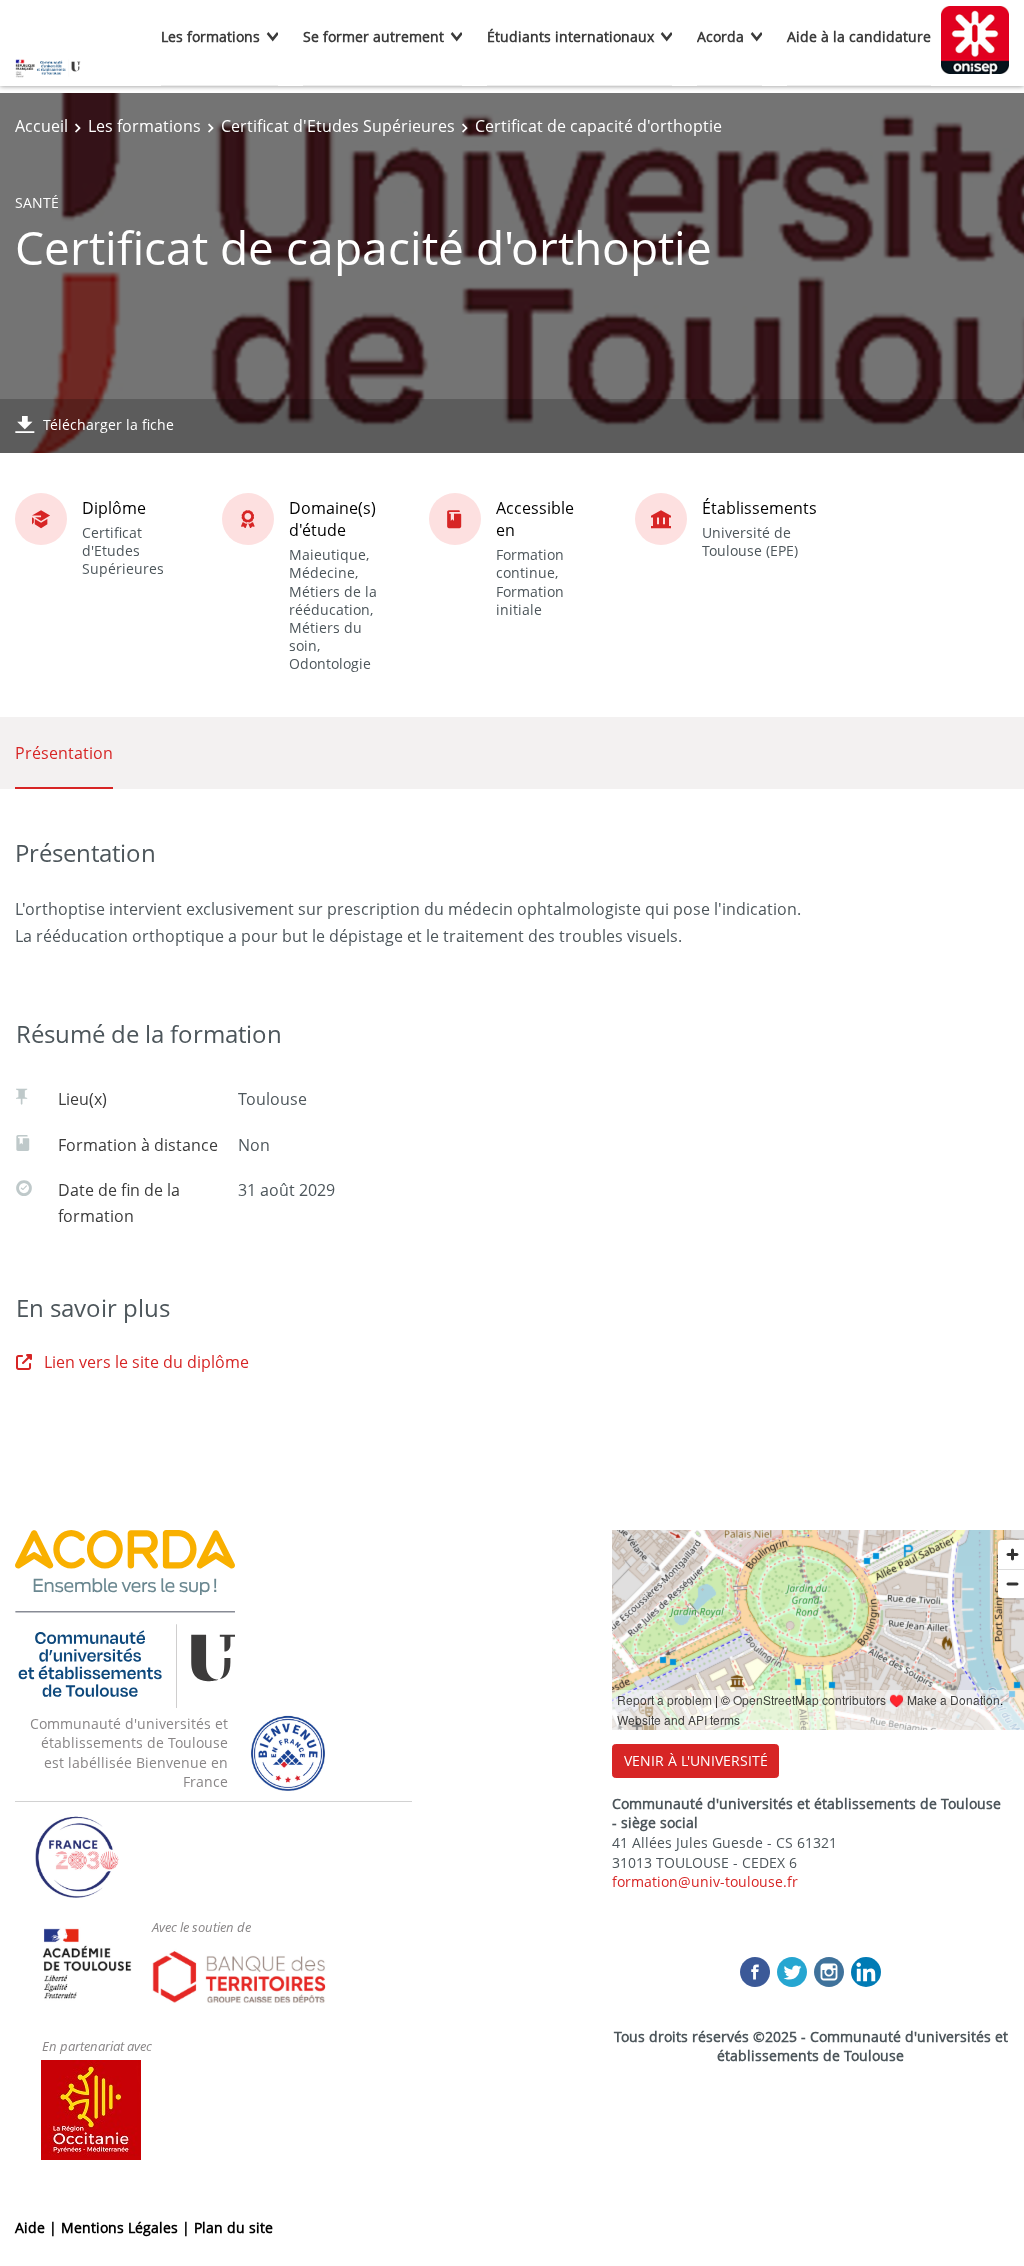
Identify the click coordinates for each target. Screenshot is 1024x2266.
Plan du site (233, 2227)
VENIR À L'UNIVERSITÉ (696, 1760)
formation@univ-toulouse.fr (705, 1881)
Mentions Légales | (127, 2227)
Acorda (720, 36)
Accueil (41, 126)
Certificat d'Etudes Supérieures (338, 126)
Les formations (210, 36)
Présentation (64, 753)
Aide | (38, 2227)
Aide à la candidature (859, 36)
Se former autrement (373, 36)
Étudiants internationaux (570, 36)
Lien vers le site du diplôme (146, 1362)
